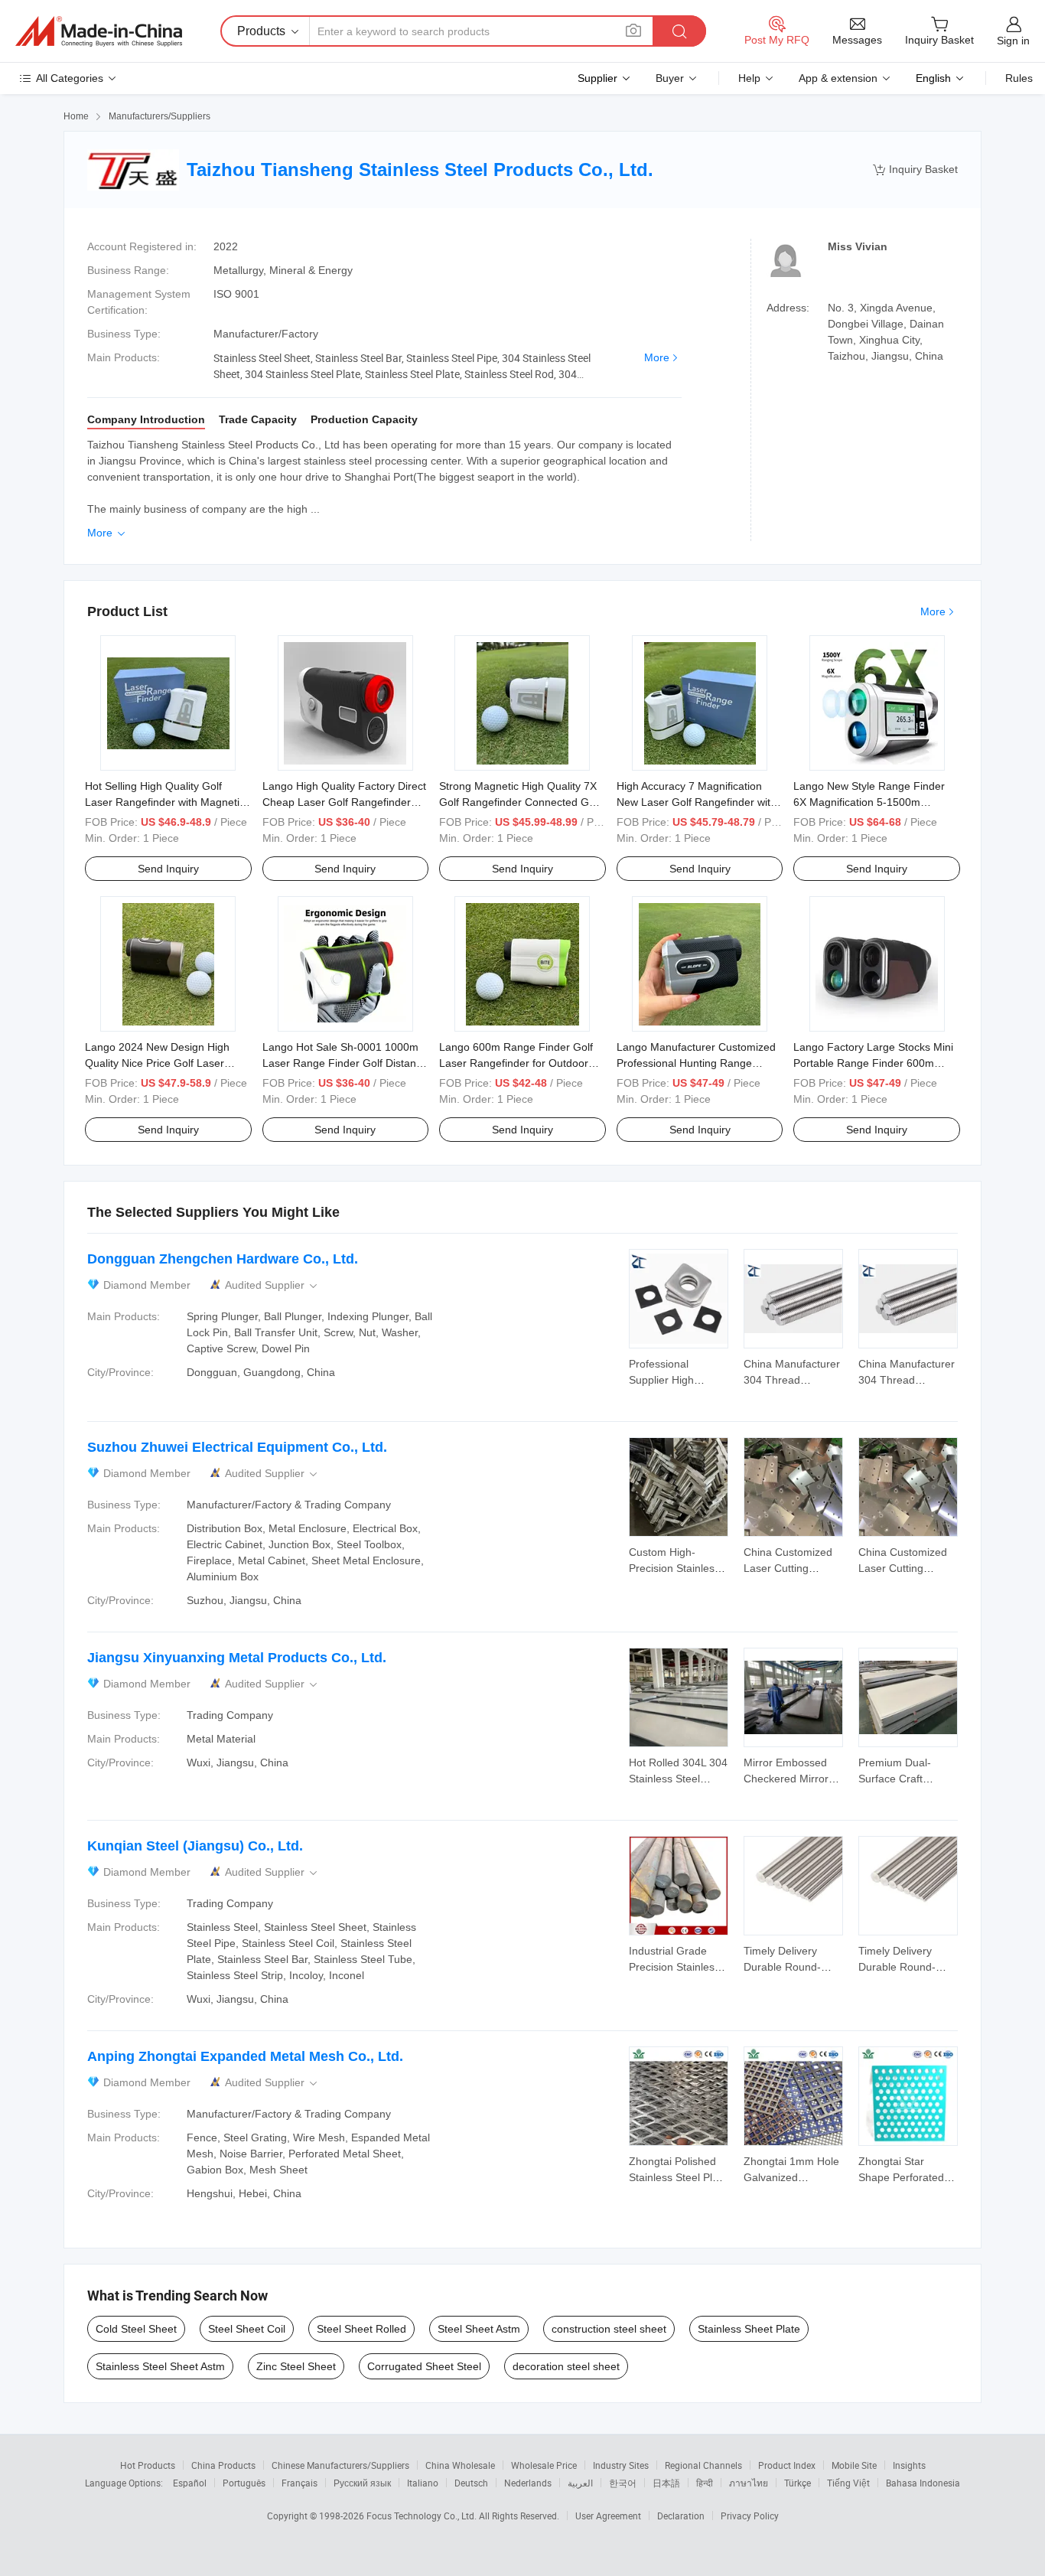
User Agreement (608, 2516)
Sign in (1013, 41)
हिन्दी (705, 2483)
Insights (909, 2465)
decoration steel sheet (566, 2366)
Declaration (681, 2516)
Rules (1019, 78)
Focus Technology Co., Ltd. (423, 2516)
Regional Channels (703, 2465)
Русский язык (362, 2483)
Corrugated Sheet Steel (424, 2366)
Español (190, 2483)
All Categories (70, 78)
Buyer (670, 78)
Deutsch (471, 2483)
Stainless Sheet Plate (749, 2329)
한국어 (623, 2483)
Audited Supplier (272, 1285)
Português (244, 2483)
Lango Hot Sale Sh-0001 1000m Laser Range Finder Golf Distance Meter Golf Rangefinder (345, 1063)
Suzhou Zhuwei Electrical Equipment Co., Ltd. (237, 1447)
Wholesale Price (544, 2465)
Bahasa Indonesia (923, 2483)
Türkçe (798, 2483)
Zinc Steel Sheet (296, 2366)
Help (749, 78)
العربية (580, 2483)
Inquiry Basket (915, 170)
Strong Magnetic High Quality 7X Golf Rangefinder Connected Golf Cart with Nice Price (520, 802)
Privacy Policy (750, 2516)
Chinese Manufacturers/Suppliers (340, 2465)
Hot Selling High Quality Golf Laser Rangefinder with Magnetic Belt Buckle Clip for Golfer (165, 802)
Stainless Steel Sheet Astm (160, 2366)
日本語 (666, 2483)
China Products (223, 2465)
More (657, 357)
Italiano (423, 2483)
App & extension (838, 78)
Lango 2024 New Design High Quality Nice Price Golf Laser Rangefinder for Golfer (157, 1063)
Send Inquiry (168, 869)
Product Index (787, 2465)
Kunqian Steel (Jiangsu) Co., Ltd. (195, 1846)
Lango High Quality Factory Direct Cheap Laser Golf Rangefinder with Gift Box (344, 802)
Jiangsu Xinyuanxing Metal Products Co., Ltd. (237, 1658)
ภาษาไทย (749, 2483)
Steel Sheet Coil (247, 2329)
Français (300, 2483)
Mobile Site (854, 2465)
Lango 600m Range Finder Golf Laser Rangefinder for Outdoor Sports (516, 1063)
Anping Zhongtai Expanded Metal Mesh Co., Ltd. (245, 2056)
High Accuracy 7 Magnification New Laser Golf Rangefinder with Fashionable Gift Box (697, 802)
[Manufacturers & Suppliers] (99, 31)
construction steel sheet (609, 2329)
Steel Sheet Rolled (361, 2329)
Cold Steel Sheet (136, 2329)
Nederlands (528, 2483)
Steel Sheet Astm (479, 2329)
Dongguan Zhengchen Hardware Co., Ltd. (223, 1259)
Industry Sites (621, 2465)
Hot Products (148, 2465)
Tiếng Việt (848, 2483)
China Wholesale (460, 2465)
